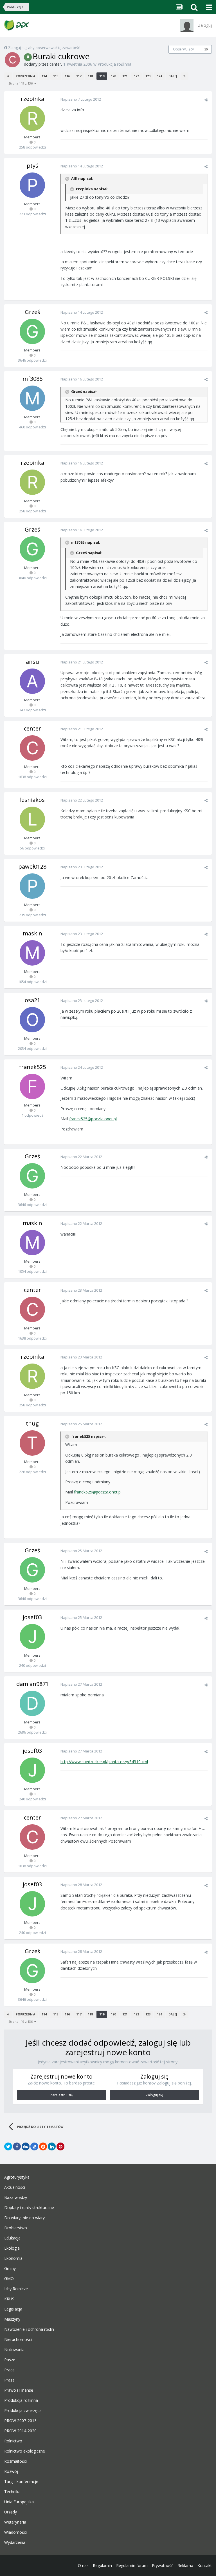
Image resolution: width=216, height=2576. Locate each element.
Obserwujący (183, 49)
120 (113, 76)
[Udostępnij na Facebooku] (17, 2146)
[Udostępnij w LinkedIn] (52, 2146)
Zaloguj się (154, 2095)
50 (206, 49)
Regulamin (102, 2565)
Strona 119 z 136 (21, 83)
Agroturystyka (17, 2177)
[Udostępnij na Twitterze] (8, 2146)
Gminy (10, 2269)
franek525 (32, 1067)
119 (102, 76)
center (55, 64)
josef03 (32, 1617)
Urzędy (11, 2512)
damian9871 (32, 1684)
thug (32, 1423)
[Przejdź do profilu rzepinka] (32, 118)
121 (125, 76)
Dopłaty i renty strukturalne (29, 2208)
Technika (12, 2492)
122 (136, 76)
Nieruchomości (18, 2340)
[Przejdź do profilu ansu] (32, 681)
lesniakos (32, 800)
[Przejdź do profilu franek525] (32, 1086)
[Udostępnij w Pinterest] (60, 2146)
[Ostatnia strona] (184, 76)
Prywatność (163, 2565)
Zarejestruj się (61, 2095)
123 (148, 76)
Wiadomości (15, 2532)
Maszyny (12, 2319)
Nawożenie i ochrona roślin (29, 2329)
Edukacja (12, 2238)
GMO (9, 2279)
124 (159, 76)
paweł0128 (32, 867)
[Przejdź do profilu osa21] (32, 1020)
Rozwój (11, 2471)
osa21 (32, 1000)
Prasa (9, 2380)
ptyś (32, 166)
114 (44, 76)
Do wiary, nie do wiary (24, 2218)
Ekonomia (13, 2258)
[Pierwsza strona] (8, 76)
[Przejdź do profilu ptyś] (32, 185)
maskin (32, 933)
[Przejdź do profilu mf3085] (32, 398)
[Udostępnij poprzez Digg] (26, 2146)
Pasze (10, 2360)
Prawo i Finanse (19, 2390)
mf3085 (32, 379)
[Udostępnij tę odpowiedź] (206, 100)
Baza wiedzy (16, 2197)
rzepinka (32, 99)
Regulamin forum (132, 2565)
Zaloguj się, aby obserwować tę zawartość (44, 48)
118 (90, 76)
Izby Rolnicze (16, 2289)
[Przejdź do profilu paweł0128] (32, 886)
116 (67, 76)
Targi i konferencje (21, 2482)
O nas (83, 2565)
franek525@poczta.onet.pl (93, 1119)
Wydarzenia (15, 2542)
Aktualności (15, 2187)
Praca (9, 2370)
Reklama (185, 2565)
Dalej (173, 76)
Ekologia (12, 2248)
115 (56, 76)
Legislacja (13, 2309)
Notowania (14, 2350)
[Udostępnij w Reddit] (43, 2146)
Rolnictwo (13, 2441)
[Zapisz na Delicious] (34, 2146)
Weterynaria (15, 2522)
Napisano (81, 99)
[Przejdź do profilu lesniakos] (32, 819)
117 (79, 76)
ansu (32, 662)
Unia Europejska (19, 2502)
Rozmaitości (15, 2461)
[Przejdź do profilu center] (12, 60)
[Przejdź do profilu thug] (32, 1443)
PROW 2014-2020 (20, 2431)
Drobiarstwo (16, 2228)
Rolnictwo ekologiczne (25, 2451)
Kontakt (205, 2565)
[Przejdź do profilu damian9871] (32, 1703)
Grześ (32, 312)
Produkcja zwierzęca (23, 2411)
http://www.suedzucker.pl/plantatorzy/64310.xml (104, 1762)
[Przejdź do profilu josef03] (32, 1637)
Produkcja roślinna (114, 64)
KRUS (9, 2299)
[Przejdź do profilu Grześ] (32, 331)
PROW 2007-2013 (20, 2421)
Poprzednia (25, 76)
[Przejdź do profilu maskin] (32, 953)
